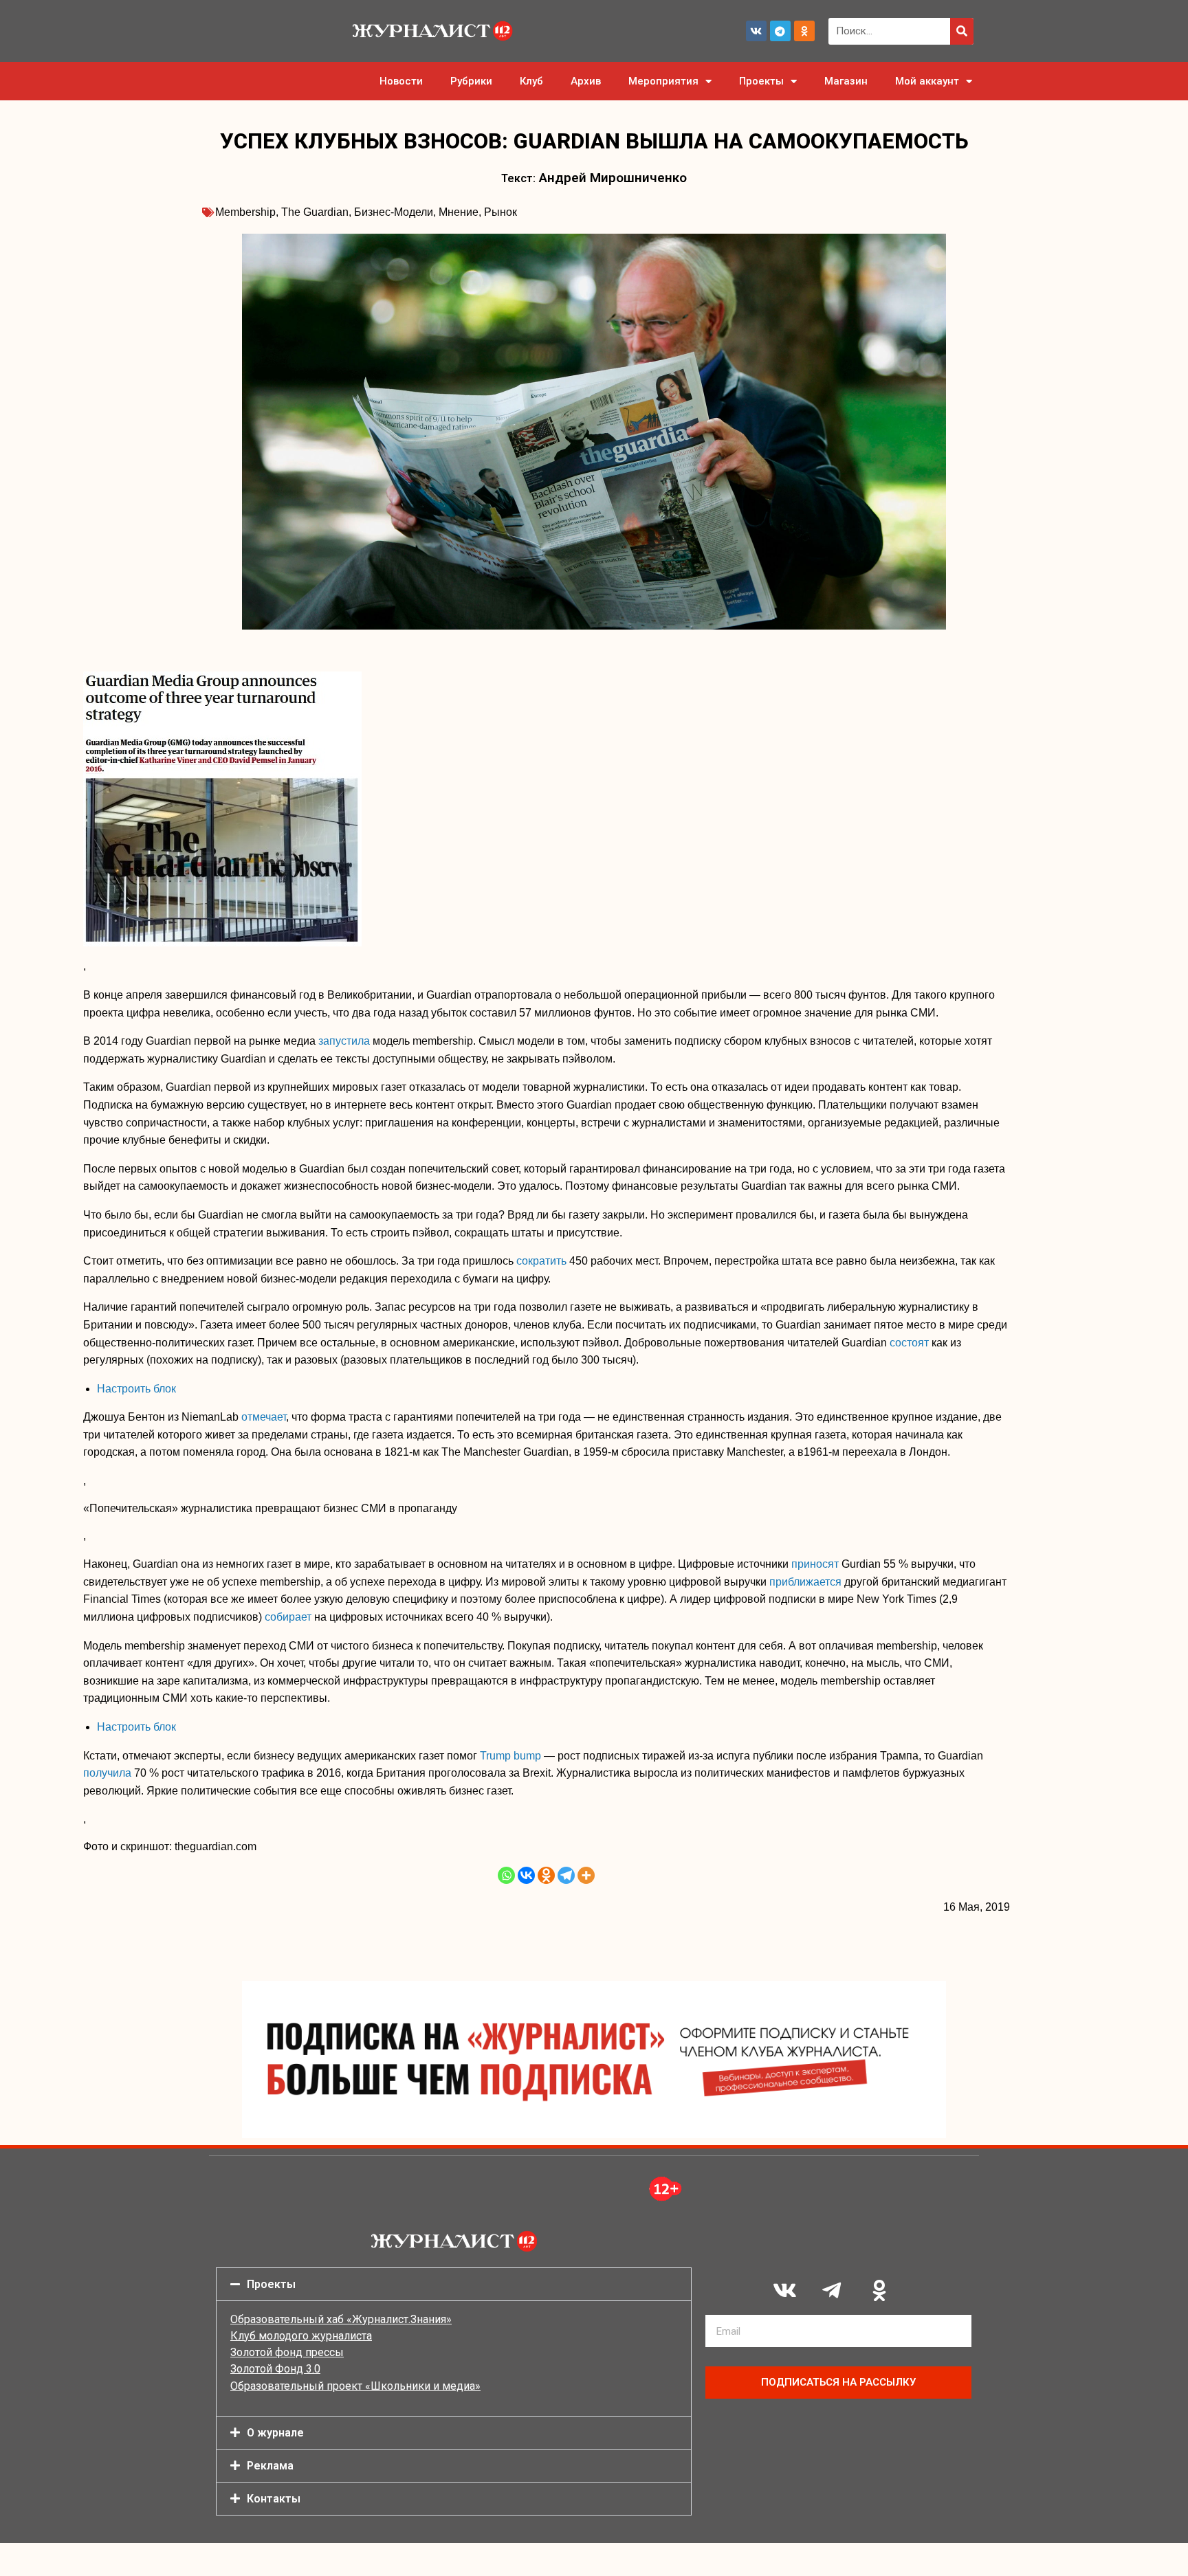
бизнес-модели (394, 212)
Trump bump (510, 1756)
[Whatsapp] (506, 1875)
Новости (401, 81)
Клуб (531, 81)
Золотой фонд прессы (287, 2352)
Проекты (761, 81)
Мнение (459, 212)
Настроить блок (136, 1389)
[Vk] (756, 31)
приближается (805, 1582)
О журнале (275, 2433)
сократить (541, 1261)
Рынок (500, 212)
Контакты (274, 2499)
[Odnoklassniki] (804, 31)
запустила (344, 1041)
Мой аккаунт (927, 81)
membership (245, 212)
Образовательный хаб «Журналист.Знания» (341, 2319)
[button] (454, 2284)
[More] (586, 1875)
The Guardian (315, 212)
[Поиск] (962, 31)
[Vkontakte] (526, 1875)
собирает (288, 1617)
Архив (586, 81)
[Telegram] (780, 31)
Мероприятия (663, 81)
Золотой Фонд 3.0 (275, 2369)
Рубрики (471, 81)
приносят (815, 1564)
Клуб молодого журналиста (301, 2336)
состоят (909, 1343)
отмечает (264, 1417)
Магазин (846, 81)
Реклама (270, 2466)
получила (107, 1773)
